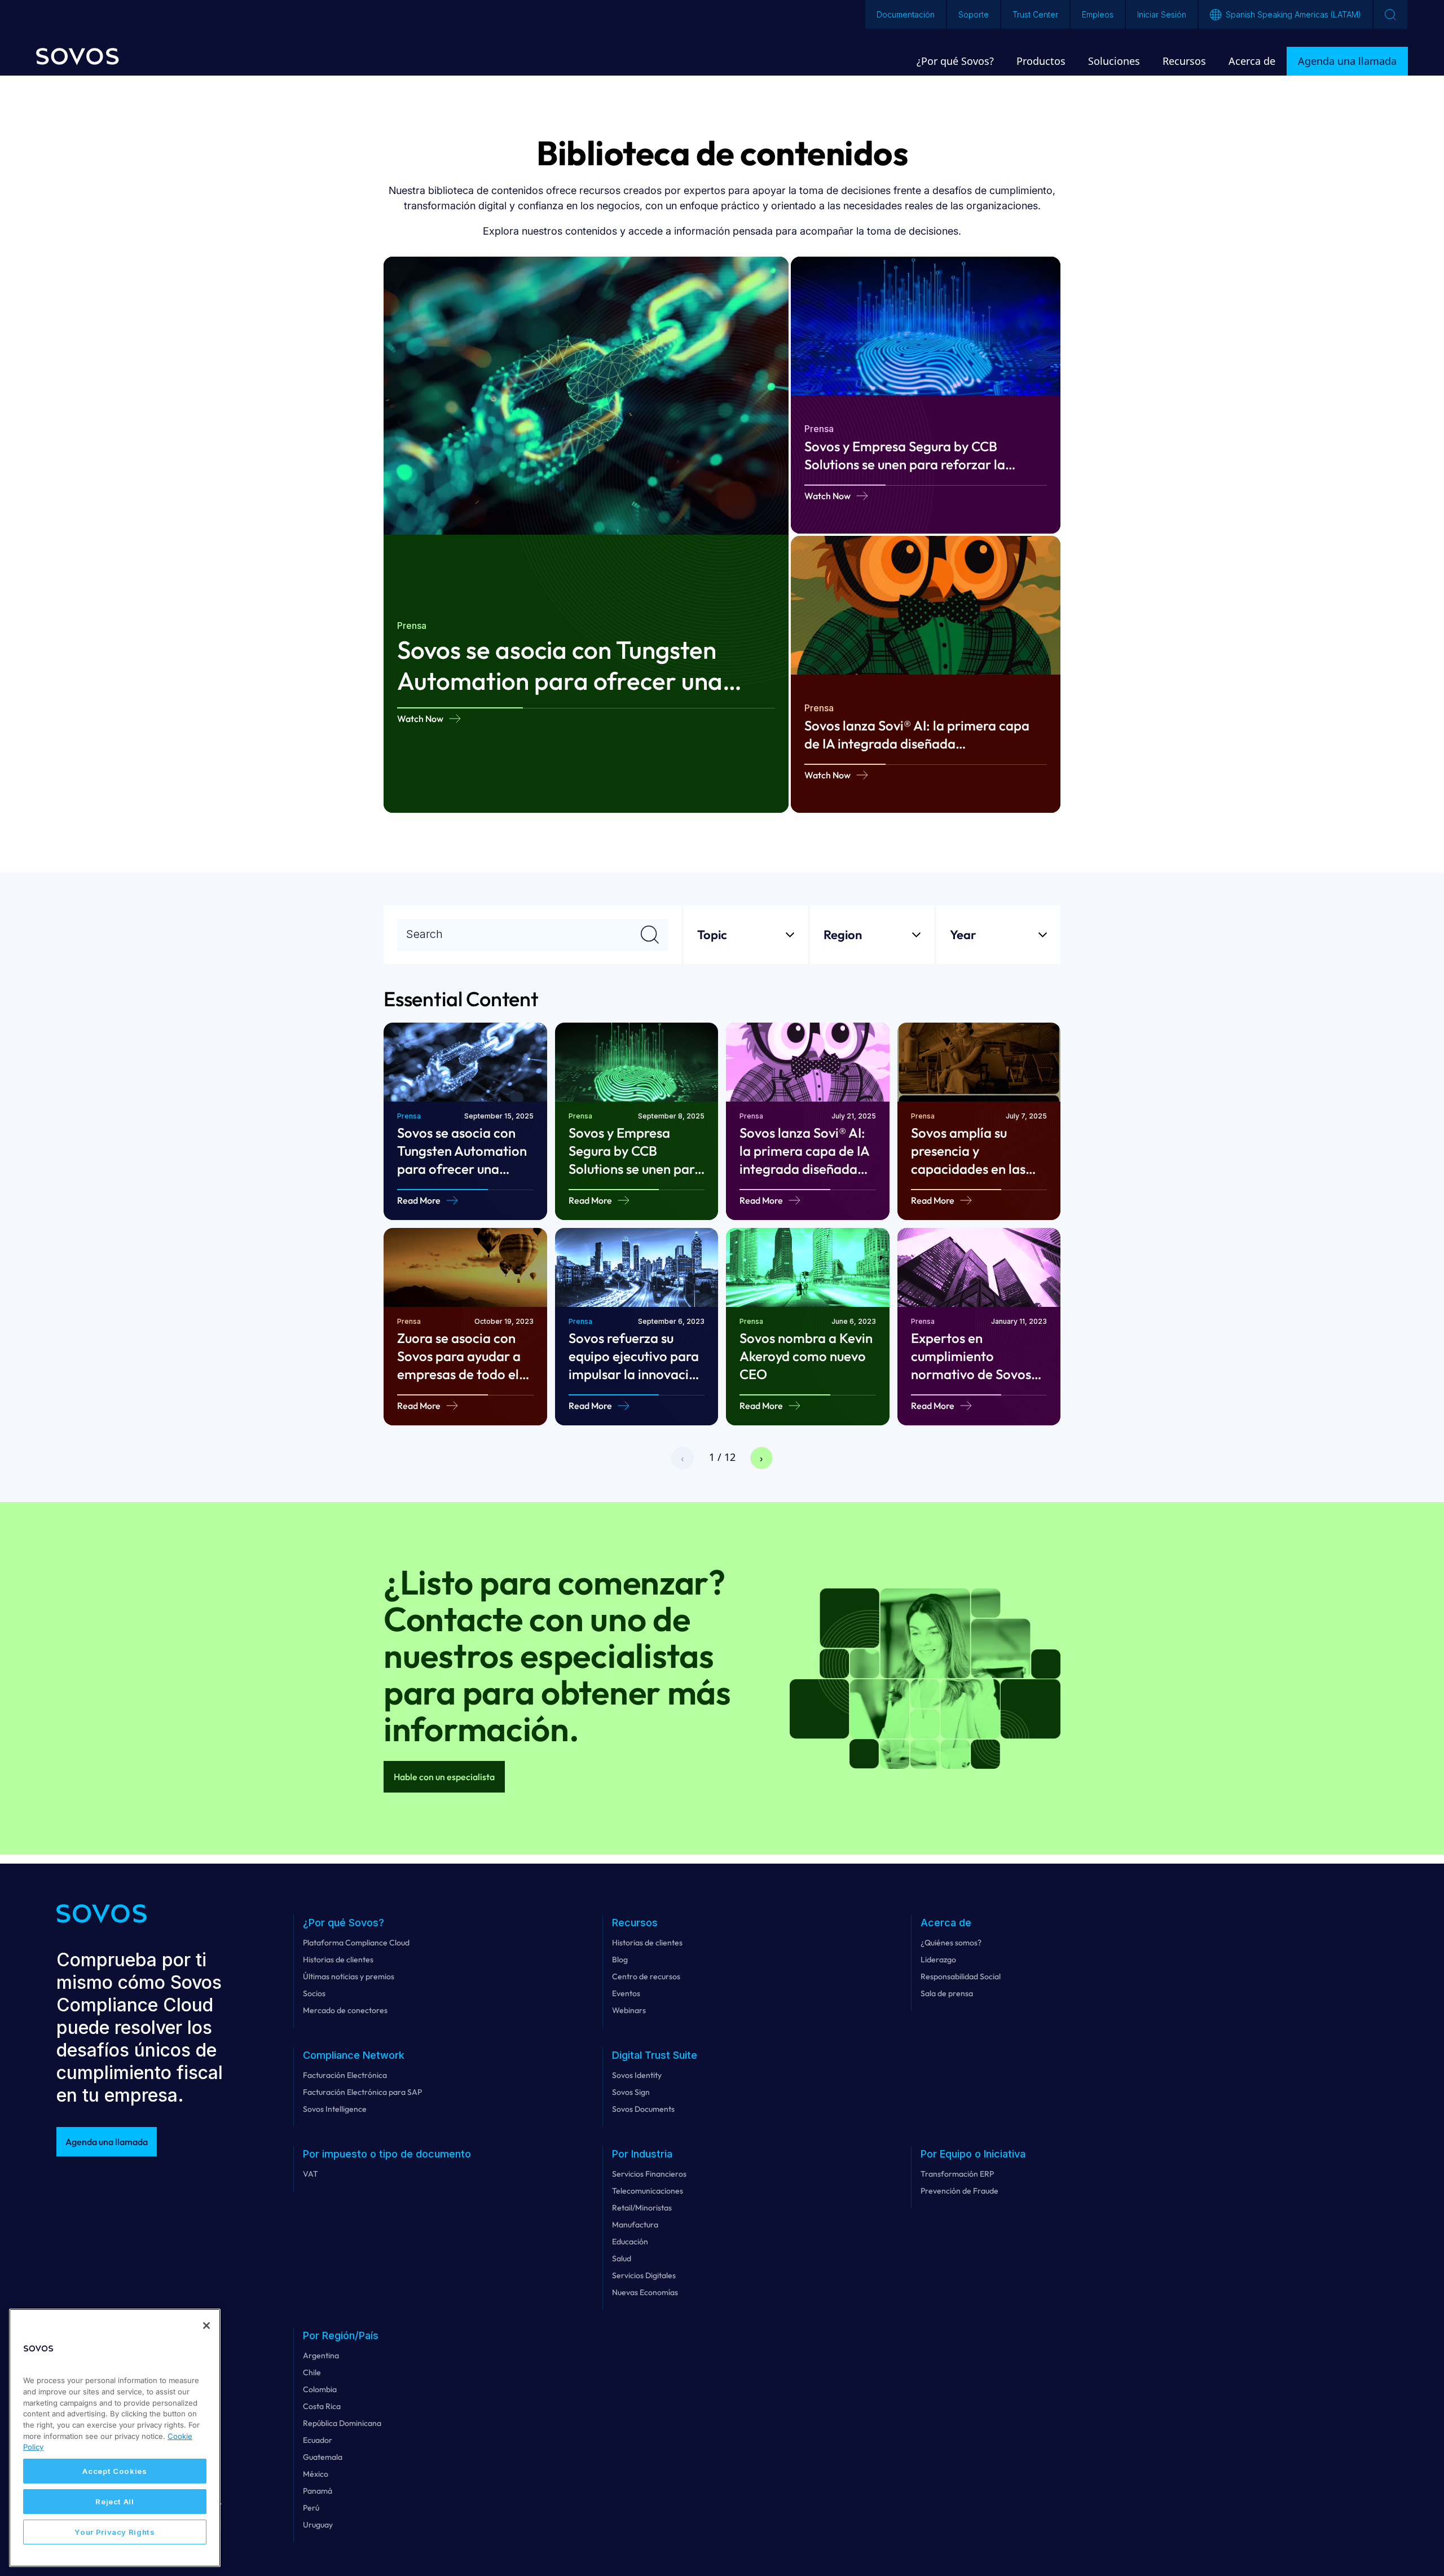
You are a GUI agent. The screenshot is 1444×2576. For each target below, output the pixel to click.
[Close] (206, 2326)
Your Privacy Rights (115, 2532)
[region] (115, 2438)
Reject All (115, 2502)
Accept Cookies (115, 2471)
